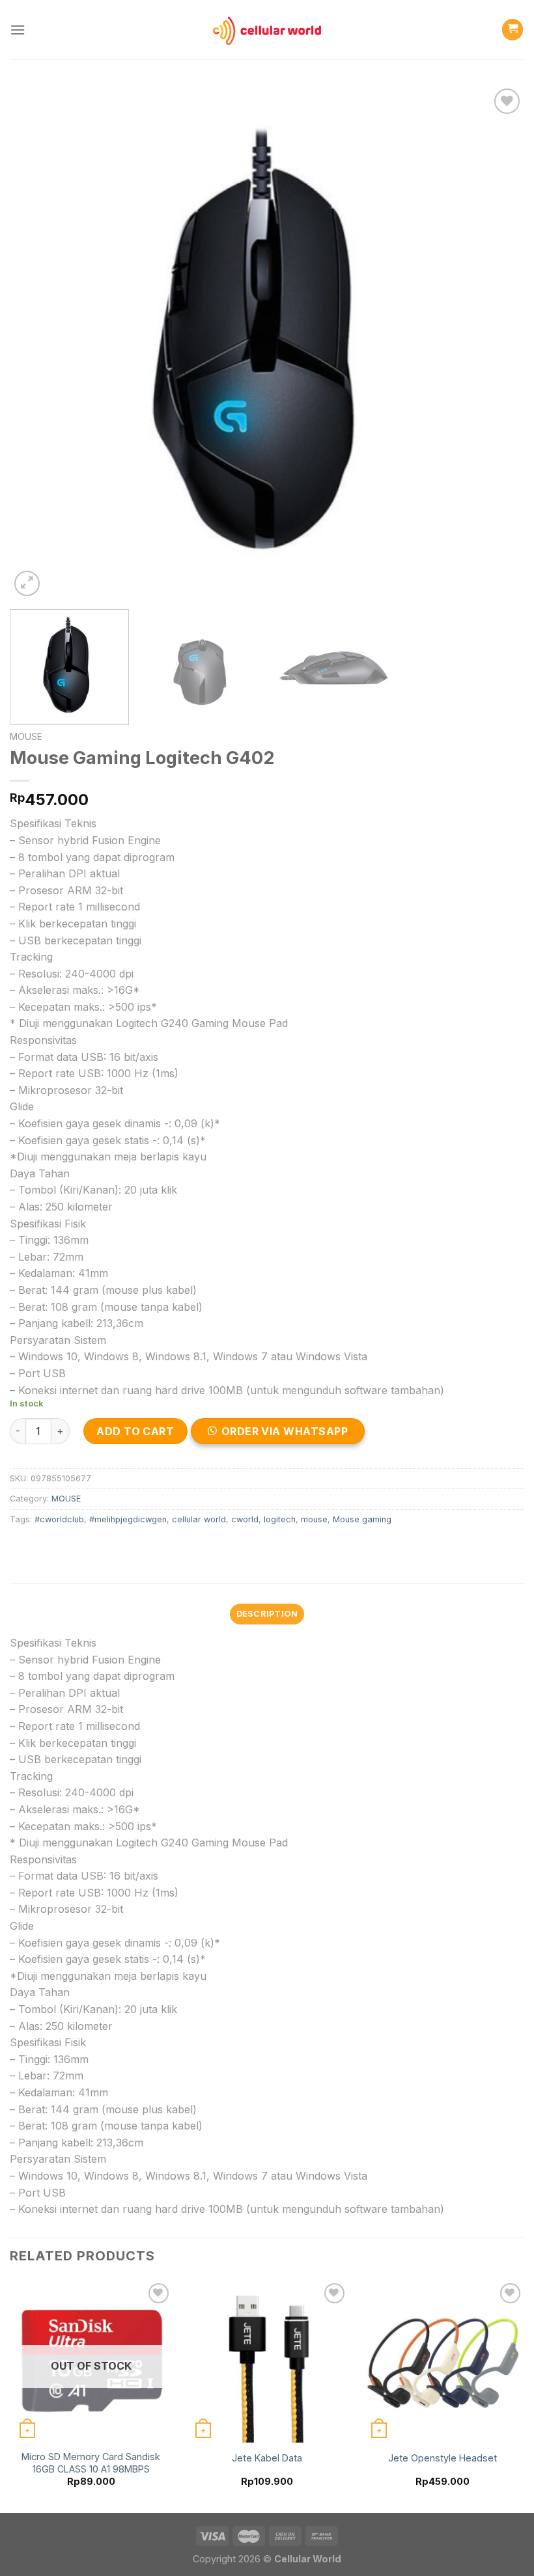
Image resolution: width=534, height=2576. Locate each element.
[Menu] (18, 30)
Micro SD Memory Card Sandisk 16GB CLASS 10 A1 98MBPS (91, 2463)
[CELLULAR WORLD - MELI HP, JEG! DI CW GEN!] (267, 29)
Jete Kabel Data (267, 2458)
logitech (280, 1519)
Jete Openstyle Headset (443, 2458)
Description (267, 1614)
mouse (314, 1519)
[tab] (267, 1614)
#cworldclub (59, 1519)
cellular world (199, 1519)
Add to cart (135, 1431)
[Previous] (36, 342)
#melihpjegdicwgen (128, 1519)
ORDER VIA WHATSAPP (285, 1431)
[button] (283, 1435)
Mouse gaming (362, 1519)
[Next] (498, 342)
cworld (245, 1519)
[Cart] (513, 30)
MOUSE (26, 737)
